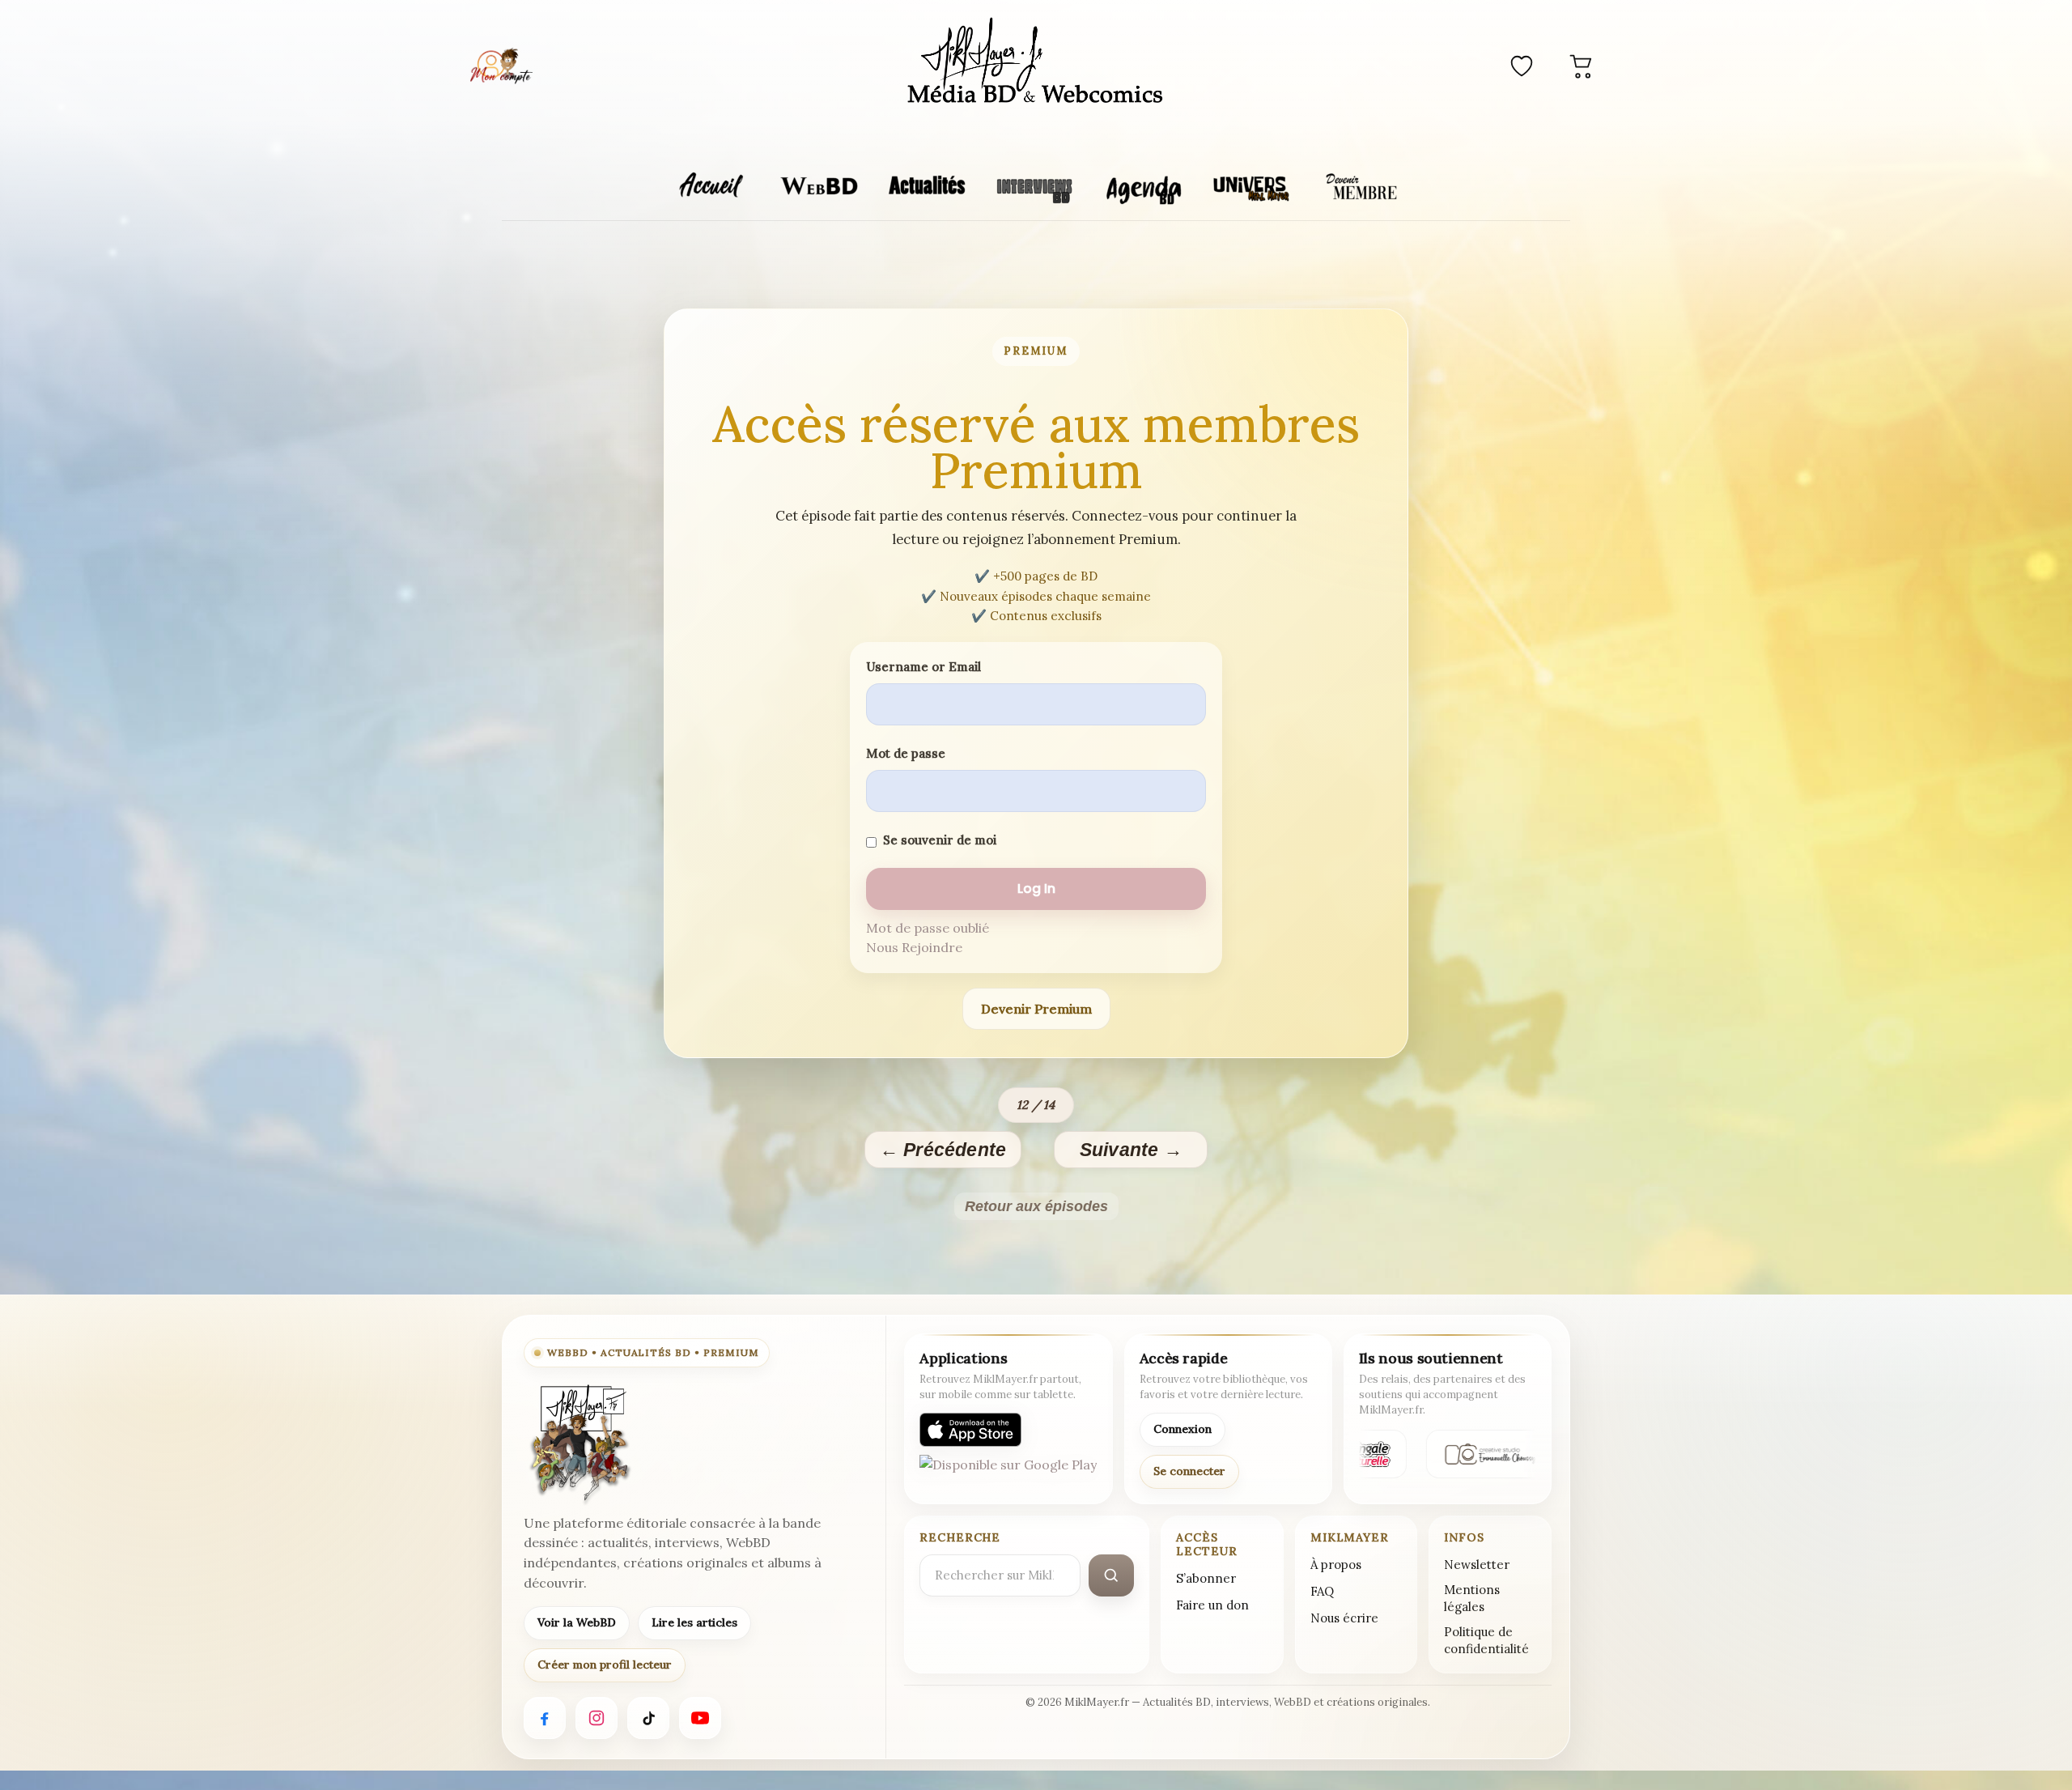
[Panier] (1582, 66)
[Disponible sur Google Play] (1008, 1472)
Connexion (1182, 1429)
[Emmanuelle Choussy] (1484, 1454)
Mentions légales (1472, 1598)
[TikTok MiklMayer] (648, 1718)
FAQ (1322, 1591)
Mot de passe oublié (928, 928)
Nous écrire (1344, 1618)
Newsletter (1477, 1565)
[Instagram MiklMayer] (597, 1718)
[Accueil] (1036, 63)
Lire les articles (694, 1622)
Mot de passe (906, 753)
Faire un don (1212, 1605)
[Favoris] (1522, 66)
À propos (1336, 1565)
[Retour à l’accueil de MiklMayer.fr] (579, 1443)
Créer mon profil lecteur (605, 1665)
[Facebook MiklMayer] (545, 1718)
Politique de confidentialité (1486, 1640)
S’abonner (1206, 1578)
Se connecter (1189, 1471)
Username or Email (923, 667)
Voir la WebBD (577, 1622)
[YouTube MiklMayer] (700, 1718)
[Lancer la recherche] (1111, 1575)
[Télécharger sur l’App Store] (970, 1430)
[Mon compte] (501, 66)
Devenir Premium (1036, 1009)
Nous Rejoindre (914, 947)
